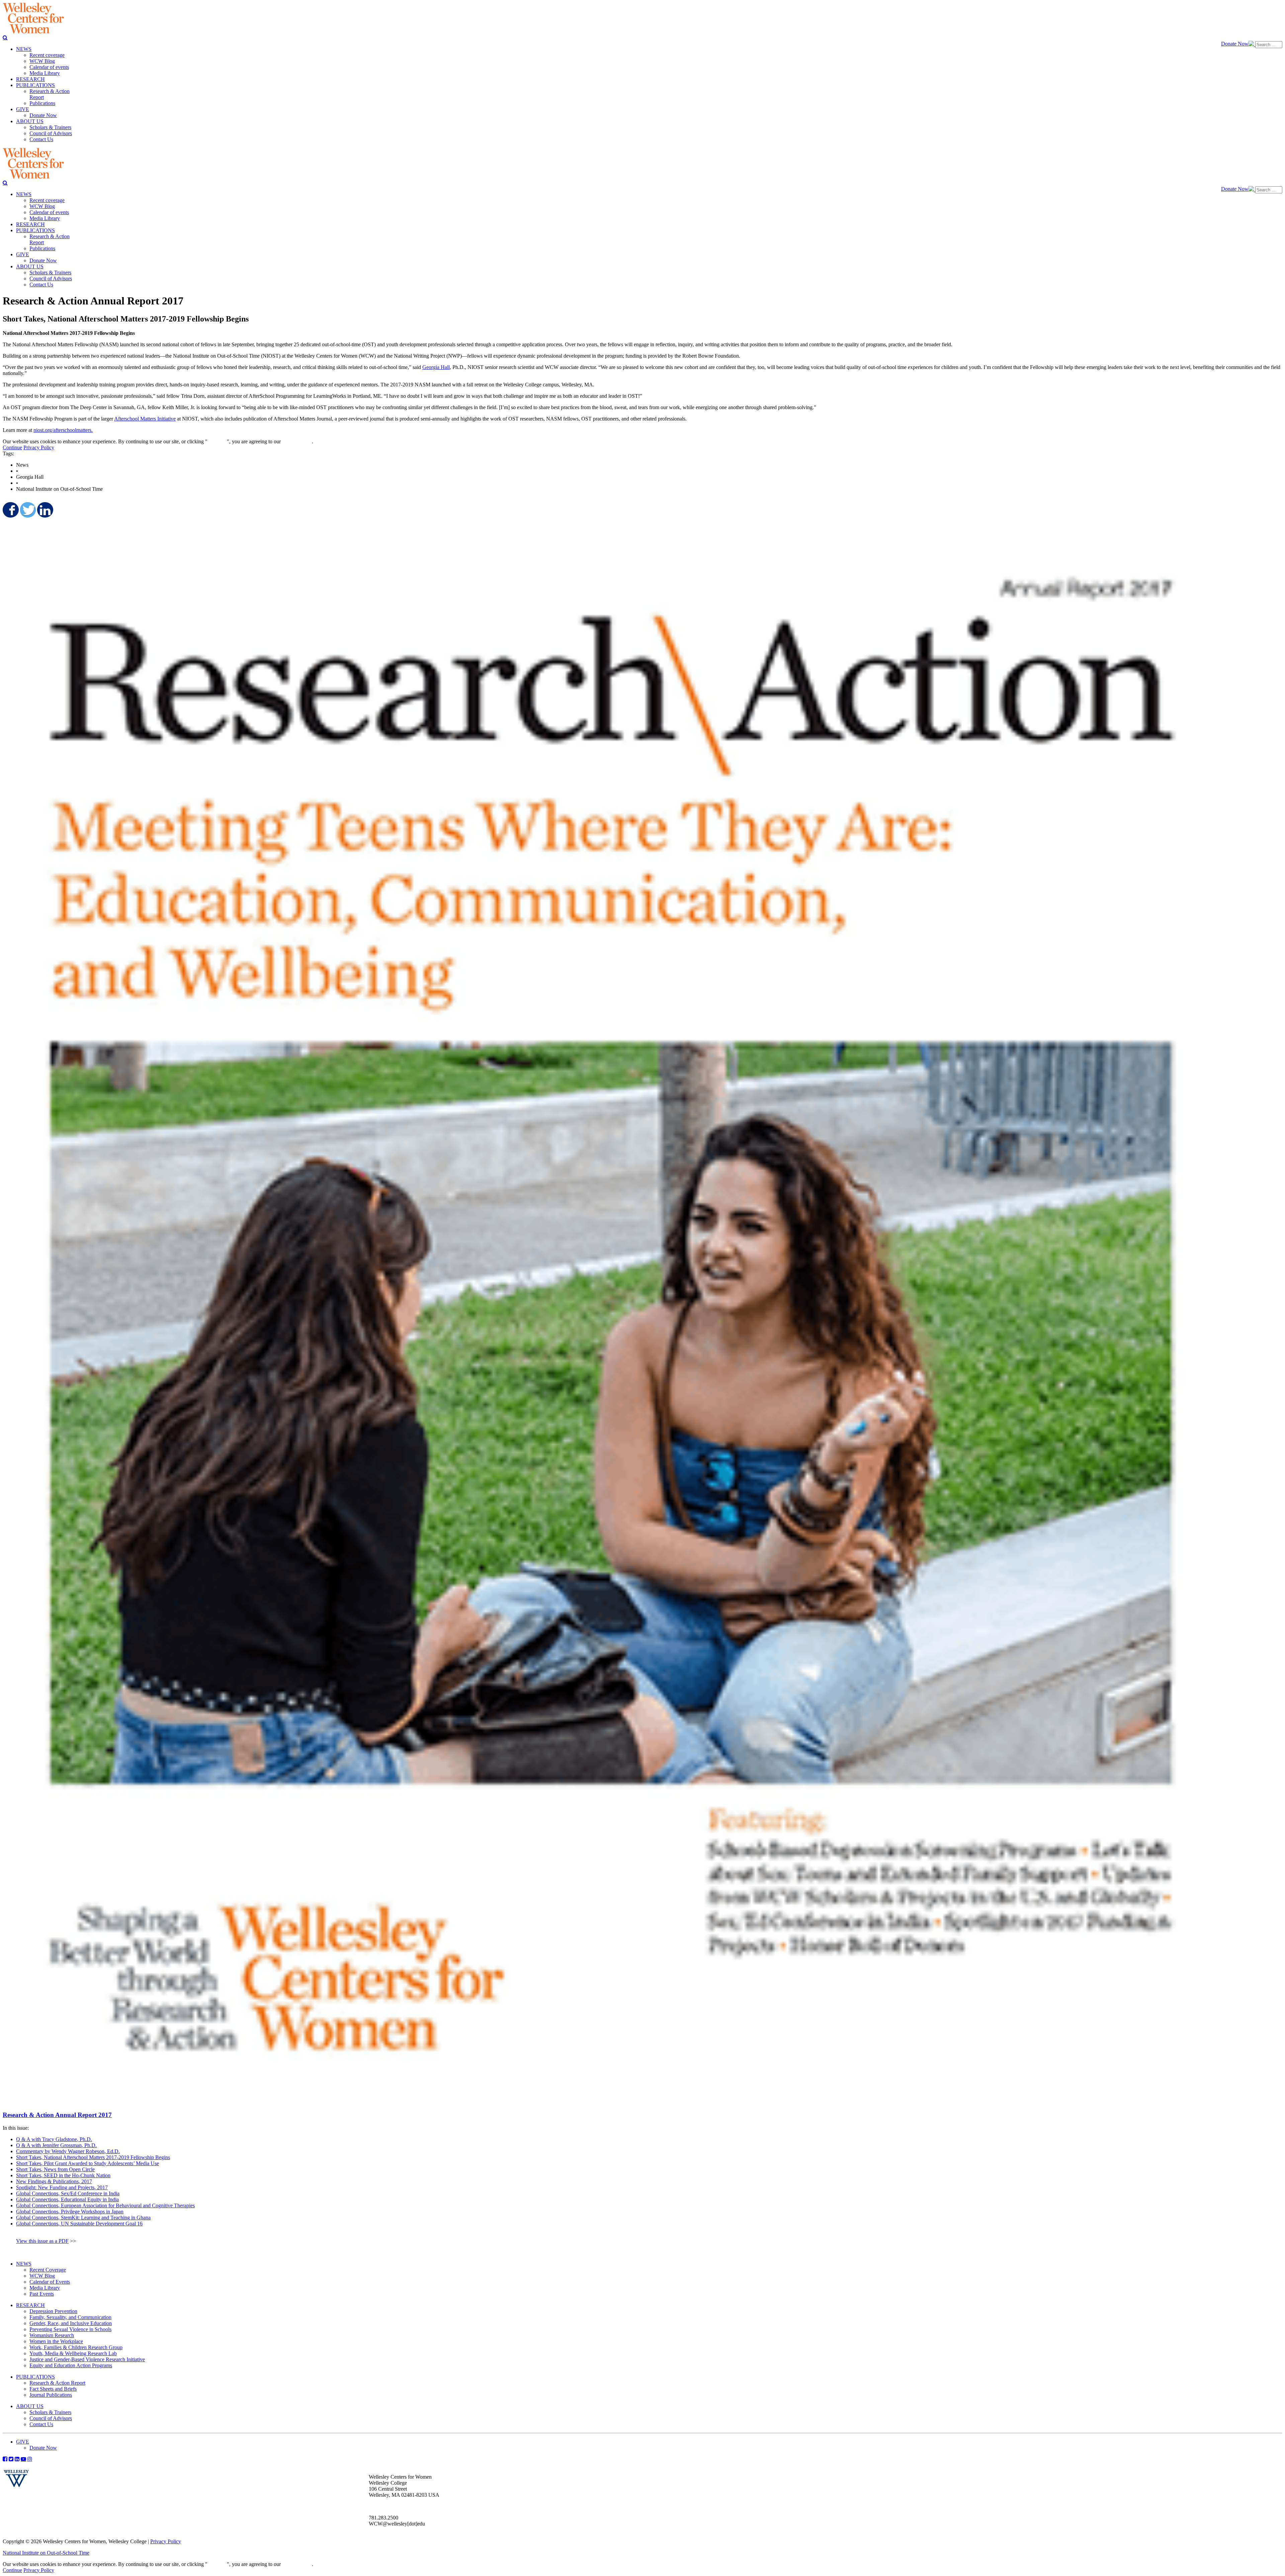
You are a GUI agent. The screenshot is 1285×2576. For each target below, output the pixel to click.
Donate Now (1235, 44)
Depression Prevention (53, 2311)
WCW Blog (42, 2276)
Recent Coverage (48, 2270)
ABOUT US (30, 2406)
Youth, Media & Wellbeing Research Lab (73, 2353)
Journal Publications (51, 2395)
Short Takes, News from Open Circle (55, 2169)
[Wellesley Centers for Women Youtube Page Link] (23, 2459)
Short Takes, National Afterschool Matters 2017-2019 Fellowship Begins (93, 2157)
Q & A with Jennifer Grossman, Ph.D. (56, 2145)
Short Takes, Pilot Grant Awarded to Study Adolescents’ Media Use (88, 2163)
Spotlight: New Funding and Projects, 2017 (62, 2187)
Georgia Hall (436, 367)
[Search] (5, 37)
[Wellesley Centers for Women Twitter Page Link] (11, 2459)
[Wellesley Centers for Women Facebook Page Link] (5, 2459)
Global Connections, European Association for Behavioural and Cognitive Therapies (105, 2205)
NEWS (24, 2264)
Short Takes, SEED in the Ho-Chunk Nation (63, 2175)
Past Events (42, 2294)
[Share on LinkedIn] (45, 510)
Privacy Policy (39, 447)
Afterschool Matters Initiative (145, 419)
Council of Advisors (51, 2418)
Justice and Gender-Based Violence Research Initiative (87, 2359)
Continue (217, 441)
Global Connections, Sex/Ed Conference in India (68, 2193)
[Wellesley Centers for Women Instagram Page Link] (30, 2459)
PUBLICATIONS (35, 2377)
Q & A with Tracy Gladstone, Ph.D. (54, 2139)
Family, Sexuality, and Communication (70, 2317)
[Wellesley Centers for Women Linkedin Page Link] (17, 2459)
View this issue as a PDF (42, 2241)
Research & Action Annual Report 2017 (57, 2115)
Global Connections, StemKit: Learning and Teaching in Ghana (83, 2218)
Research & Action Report (57, 2383)
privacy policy (297, 441)
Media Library (45, 2288)
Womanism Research (52, 2335)
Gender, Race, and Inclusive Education (71, 2323)
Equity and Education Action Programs (71, 2365)
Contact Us (41, 2424)
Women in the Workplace (56, 2341)
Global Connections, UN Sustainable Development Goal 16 (79, 2224)
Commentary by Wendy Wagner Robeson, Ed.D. (68, 2151)
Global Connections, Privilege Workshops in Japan (70, 2212)
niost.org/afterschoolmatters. (63, 430)
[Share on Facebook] (10, 510)
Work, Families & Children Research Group (76, 2347)
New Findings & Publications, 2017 (54, 2181)
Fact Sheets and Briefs (53, 2389)
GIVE (23, 2442)
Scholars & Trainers (50, 2412)
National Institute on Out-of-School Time (46, 2553)
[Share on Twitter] (27, 510)
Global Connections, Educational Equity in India (67, 2199)
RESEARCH (30, 2305)
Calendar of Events (50, 2282)
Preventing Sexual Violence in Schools (70, 2329)
